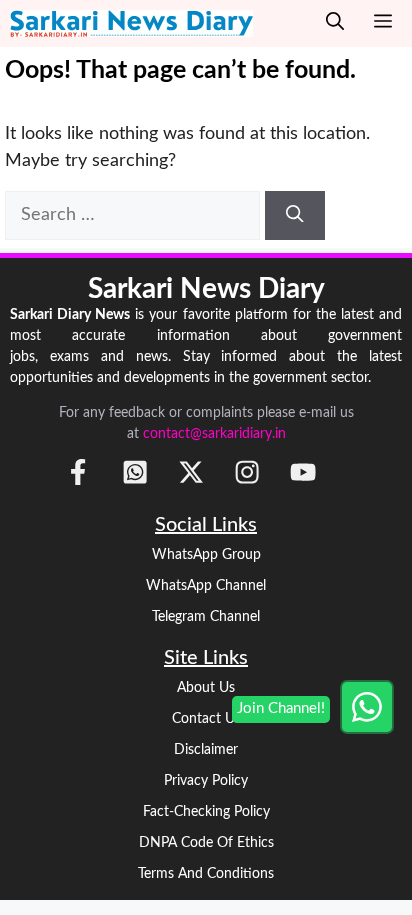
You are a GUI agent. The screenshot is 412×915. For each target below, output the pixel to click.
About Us (206, 688)
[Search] (295, 215)
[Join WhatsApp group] (367, 707)
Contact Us (206, 719)
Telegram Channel (206, 617)
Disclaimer (206, 750)
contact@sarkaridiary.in (214, 434)
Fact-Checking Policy (206, 812)
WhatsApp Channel (206, 586)
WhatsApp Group (206, 555)
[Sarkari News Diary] (131, 23)
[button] (335, 23)
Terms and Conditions (206, 874)
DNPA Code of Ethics (206, 843)
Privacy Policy (206, 781)
